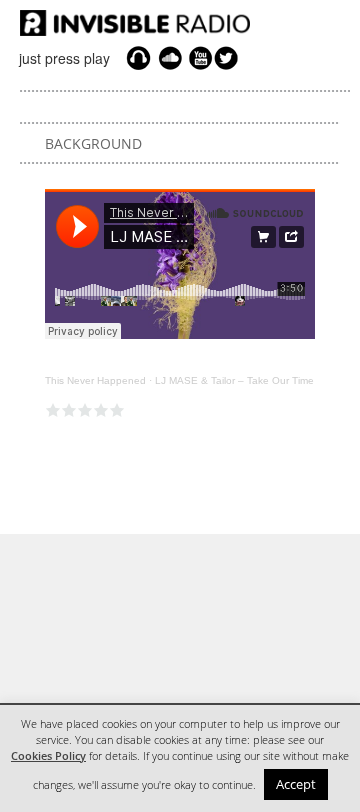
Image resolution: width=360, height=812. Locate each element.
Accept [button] (296, 784)
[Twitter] (229, 58)
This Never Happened (95, 380)
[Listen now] (138, 58)
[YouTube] (198, 58)
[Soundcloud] (170, 58)
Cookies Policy (48, 756)
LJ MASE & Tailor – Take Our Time (234, 380)
